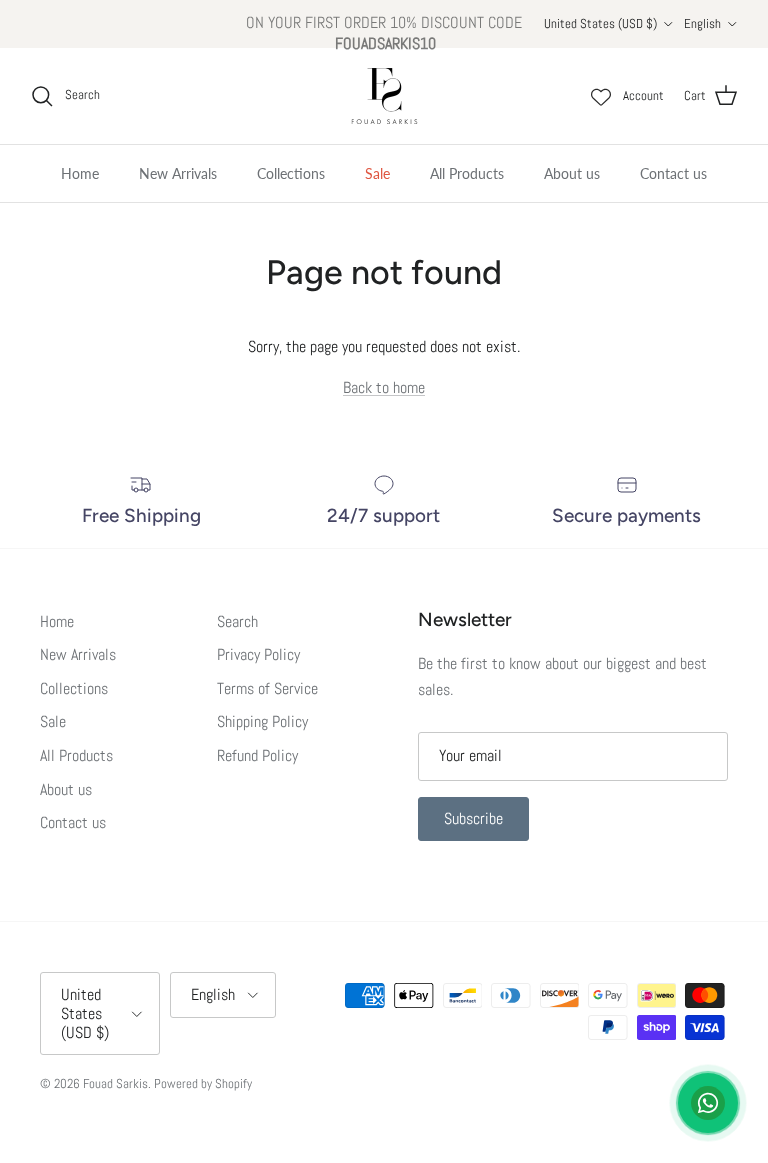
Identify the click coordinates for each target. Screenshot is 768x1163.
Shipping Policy (262, 721)
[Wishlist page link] (601, 96)
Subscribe (473, 818)
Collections (291, 173)
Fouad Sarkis (115, 1083)
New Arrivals (178, 173)
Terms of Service (267, 688)
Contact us (673, 173)
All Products (467, 173)
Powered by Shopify (203, 1083)
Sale (377, 173)
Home (80, 173)
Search (237, 621)
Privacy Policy (258, 654)
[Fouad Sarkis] (384, 96)
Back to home (384, 387)
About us (572, 173)
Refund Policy (257, 755)
